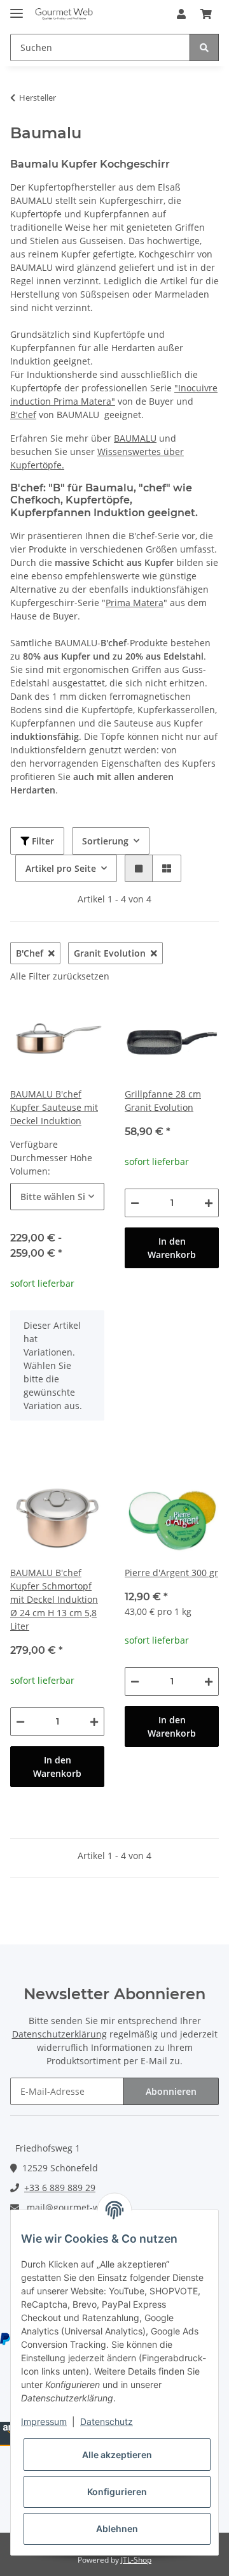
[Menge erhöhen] (209, 1203)
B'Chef (30, 953)
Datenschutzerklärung (59, 2034)
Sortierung (105, 841)
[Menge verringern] (135, 1203)
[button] (181, 14)
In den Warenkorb (172, 1248)
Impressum (44, 2421)
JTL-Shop (136, 2560)
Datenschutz (107, 2421)
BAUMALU (135, 438)
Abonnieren (171, 2091)
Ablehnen (117, 2529)
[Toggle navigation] (17, 8)
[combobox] (57, 1197)
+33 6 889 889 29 (60, 2188)
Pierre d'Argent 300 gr (171, 1573)
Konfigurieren (117, 2492)
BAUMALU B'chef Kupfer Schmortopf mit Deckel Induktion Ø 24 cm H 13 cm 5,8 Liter (54, 1599)
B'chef (23, 415)
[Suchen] (204, 47)
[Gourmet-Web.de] (64, 14)
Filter (42, 841)
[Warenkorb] (206, 14)
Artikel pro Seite (61, 868)
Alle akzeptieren (117, 2455)
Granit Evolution (110, 953)
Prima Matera (135, 603)
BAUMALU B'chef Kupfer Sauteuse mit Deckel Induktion (54, 1107)
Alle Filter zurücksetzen (60, 976)
